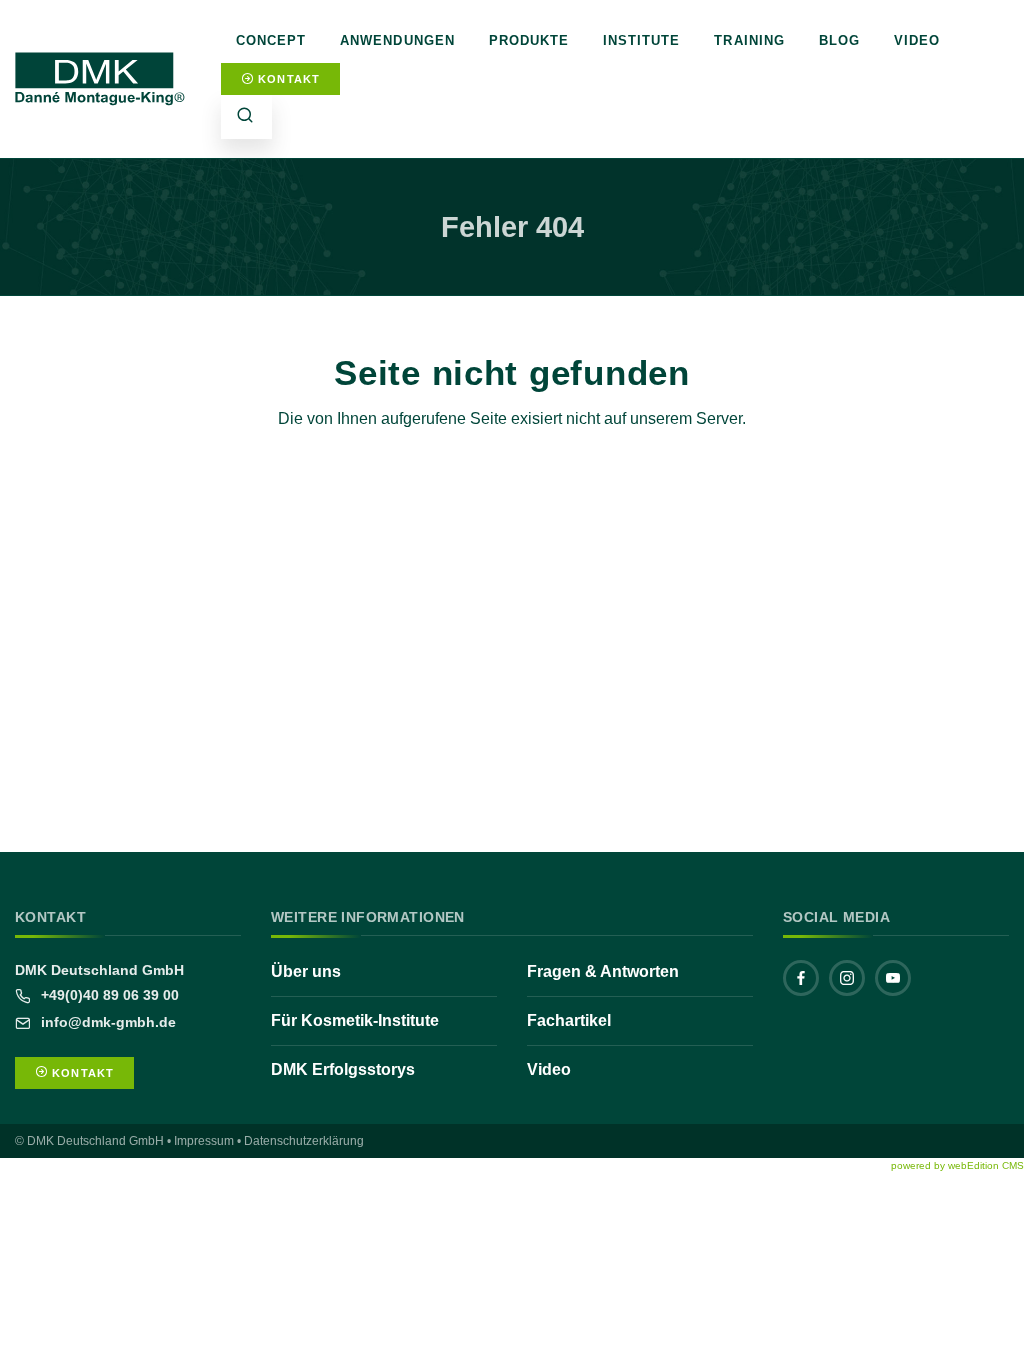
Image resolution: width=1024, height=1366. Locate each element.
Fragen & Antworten (603, 971)
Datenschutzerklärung (304, 1141)
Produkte (529, 40)
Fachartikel (569, 1020)
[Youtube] (893, 978)
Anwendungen (397, 40)
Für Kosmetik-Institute (355, 1020)
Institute (641, 40)
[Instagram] (847, 978)
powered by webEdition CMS (957, 1165)
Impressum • (207, 1141)
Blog (839, 40)
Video (917, 40)
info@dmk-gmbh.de (106, 1022)
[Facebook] (801, 978)
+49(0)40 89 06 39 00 (108, 995)
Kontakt (287, 79)
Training (749, 40)
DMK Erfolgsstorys (343, 1069)
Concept (271, 40)
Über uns (306, 971)
